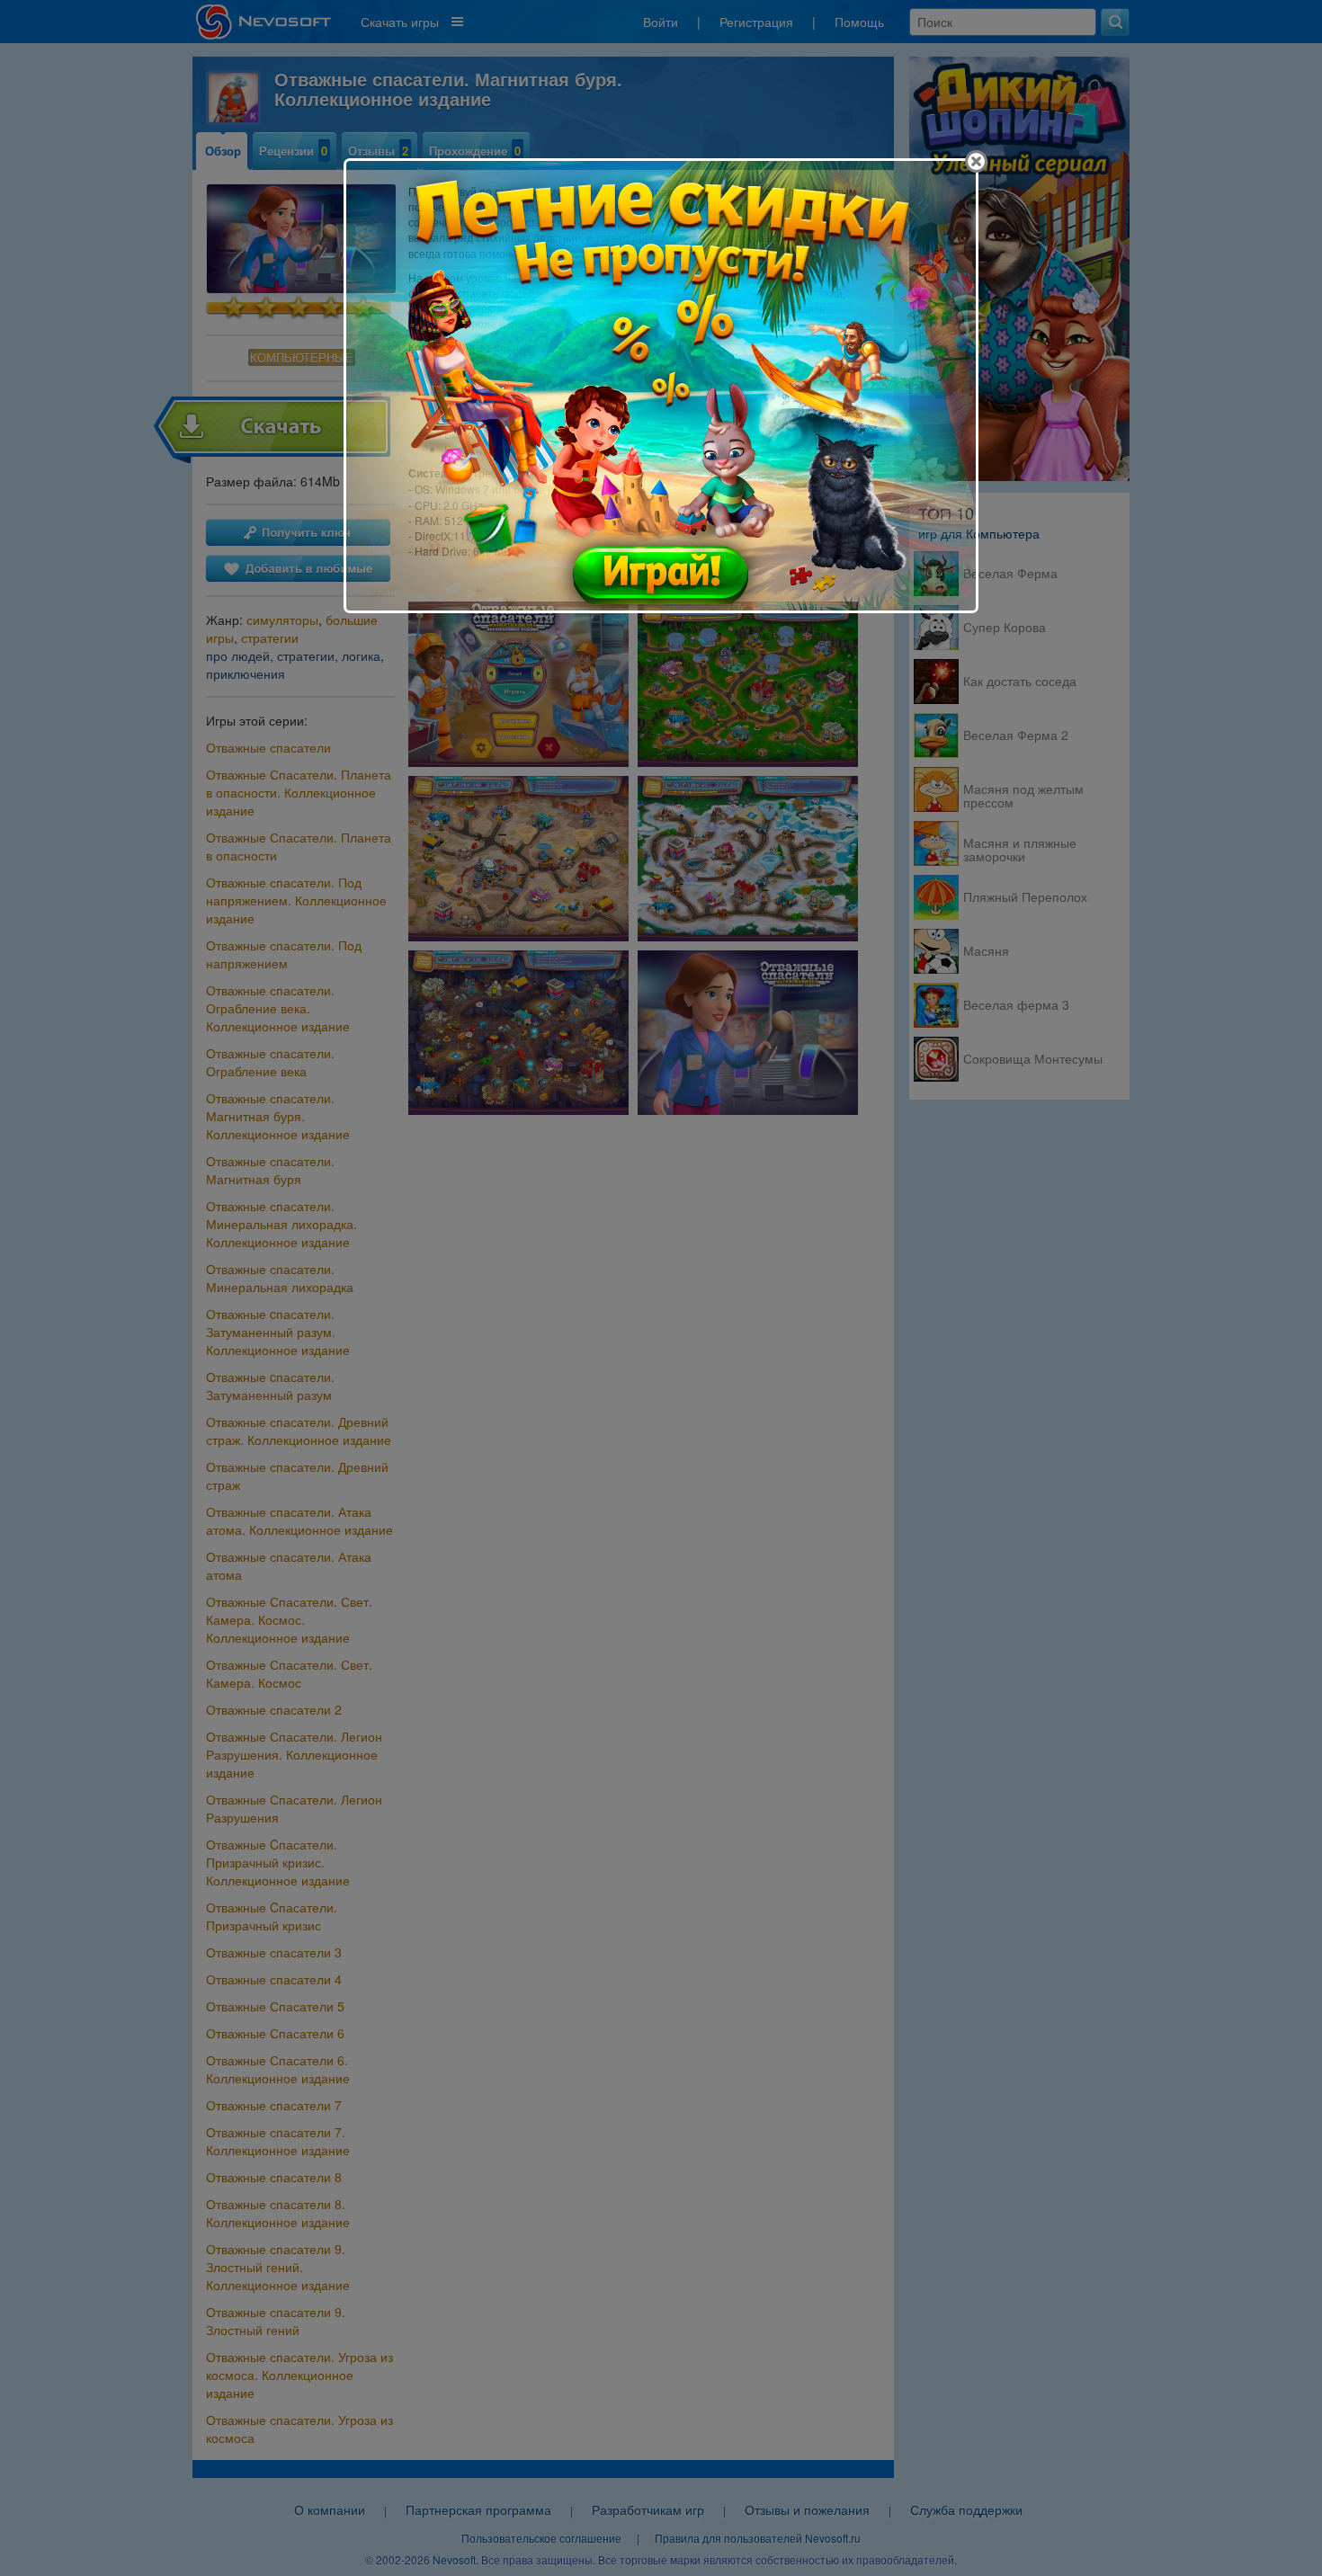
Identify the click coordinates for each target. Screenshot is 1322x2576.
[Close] (976, 161)
